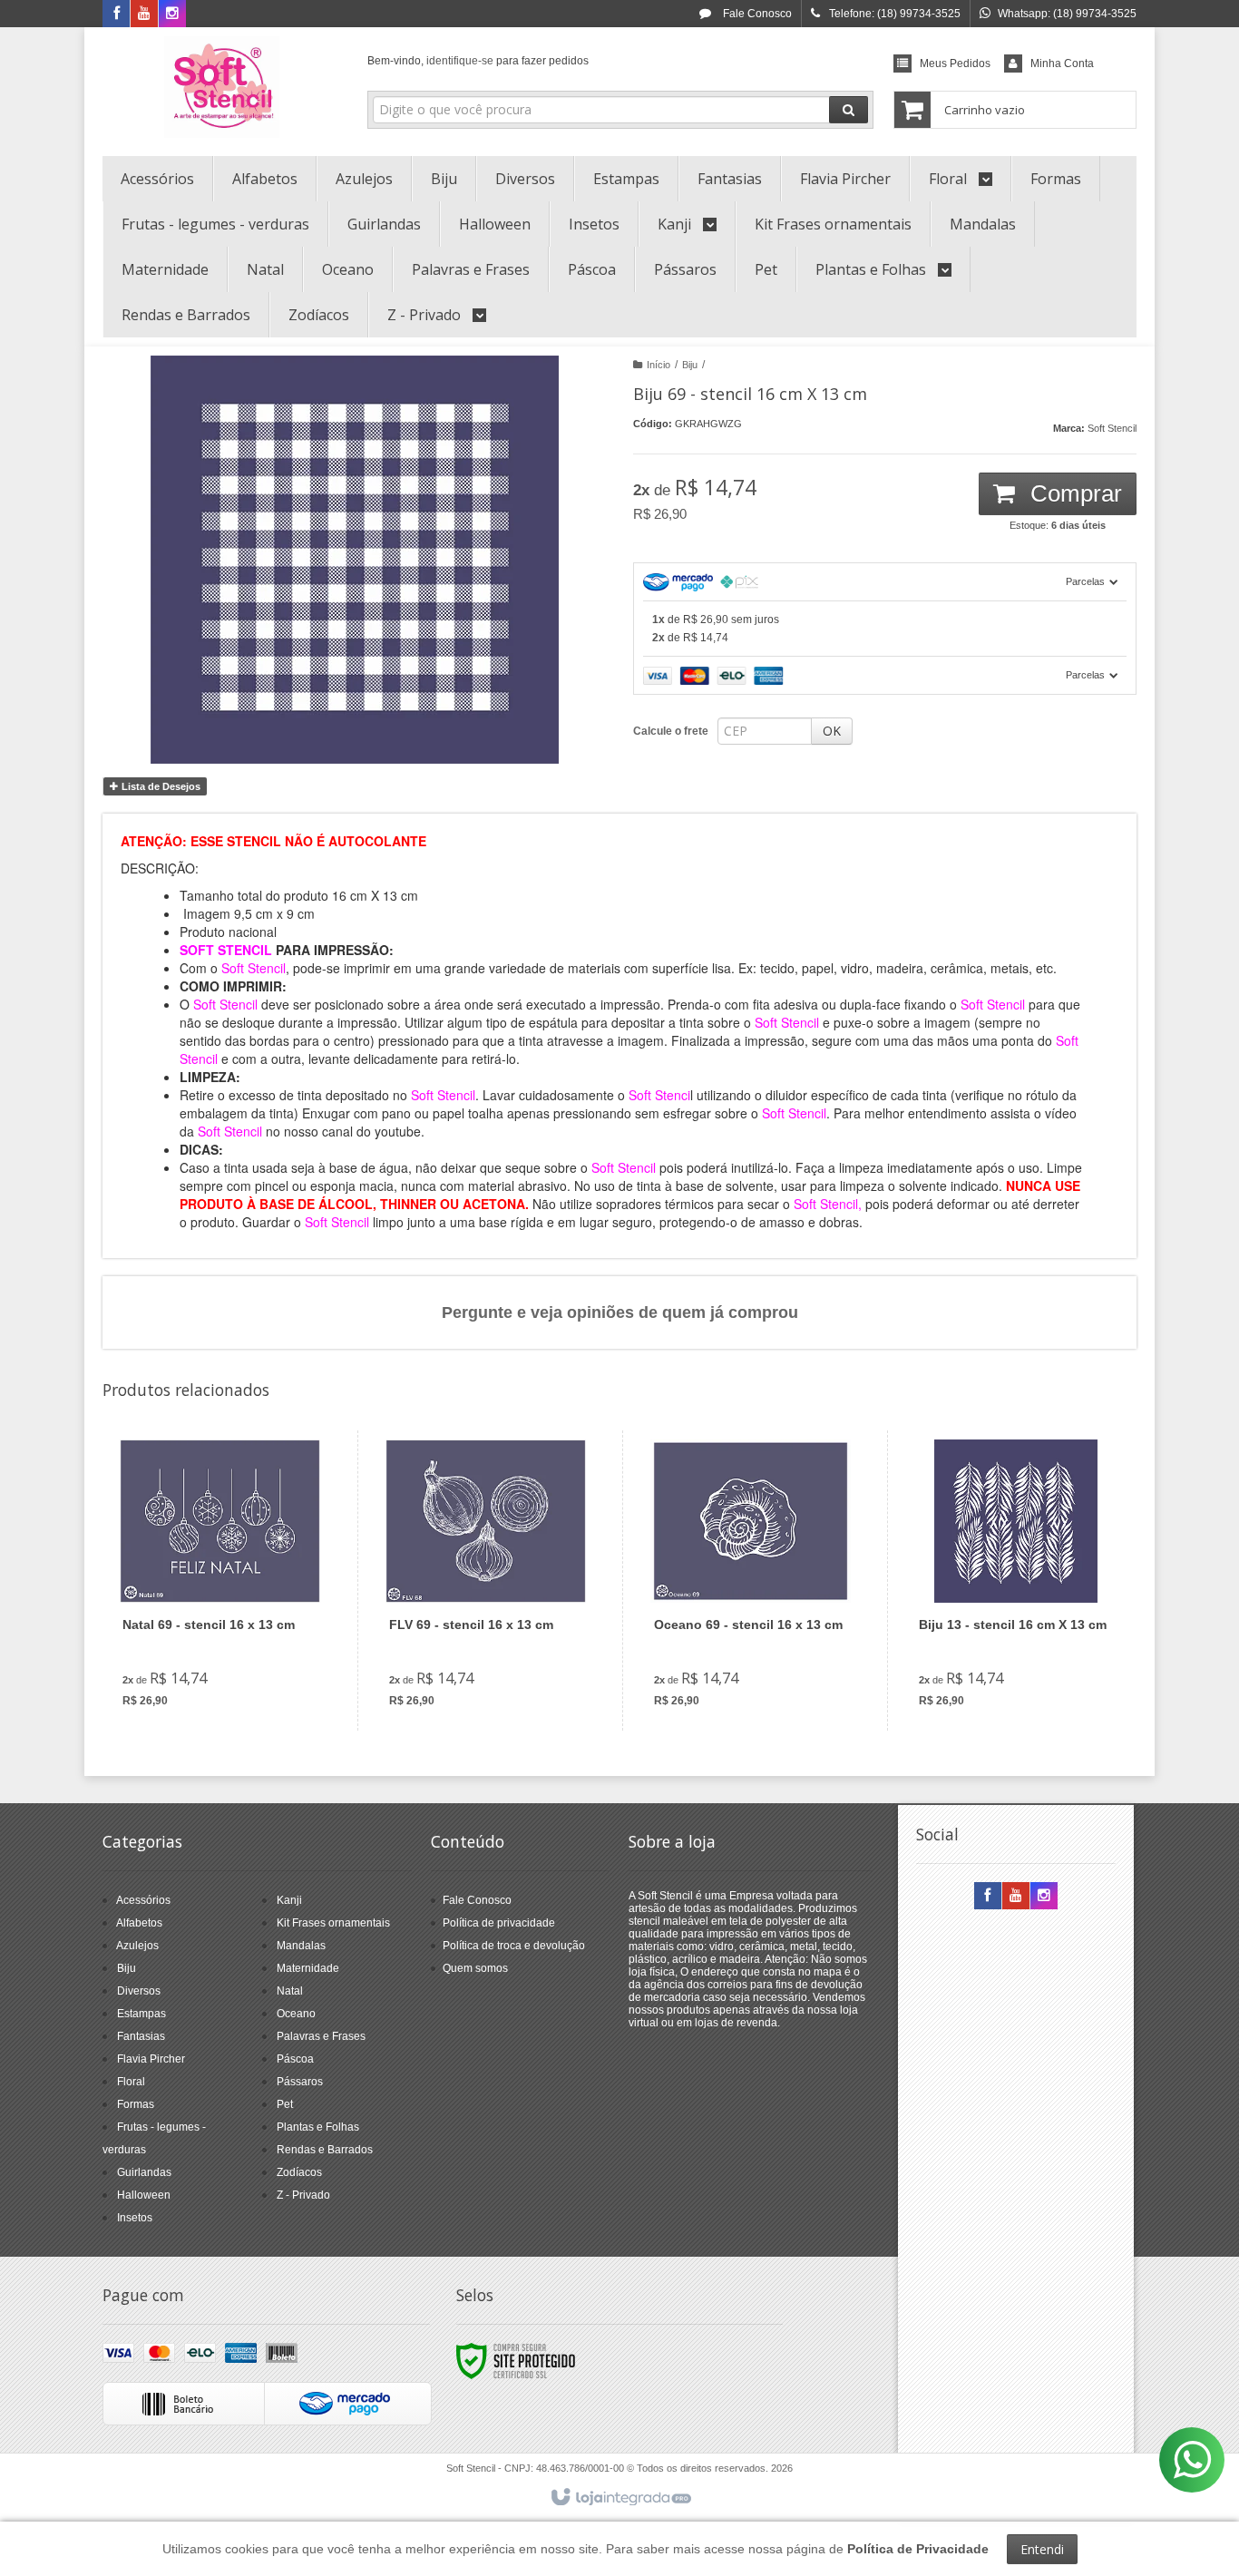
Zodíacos (299, 2172)
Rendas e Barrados (325, 2150)
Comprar (1073, 493)
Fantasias (141, 2036)
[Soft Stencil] (222, 87)
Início (659, 365)
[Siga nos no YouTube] (1016, 1897)
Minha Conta (1062, 63)
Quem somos (475, 1968)
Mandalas (301, 1946)
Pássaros (300, 2082)
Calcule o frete (671, 731)
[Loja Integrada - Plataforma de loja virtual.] (620, 2498)
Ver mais (231, 1647)
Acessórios (143, 1900)
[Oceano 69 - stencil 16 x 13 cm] (751, 1581)
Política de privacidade (499, 1923)
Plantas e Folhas (318, 2127)
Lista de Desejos (160, 786)
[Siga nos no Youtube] (144, 15)
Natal (290, 1991)
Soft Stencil (1112, 428)
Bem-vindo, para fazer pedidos (478, 61)
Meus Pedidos (955, 63)
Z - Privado (303, 2195)
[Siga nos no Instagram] (172, 15)
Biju (690, 365)
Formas (136, 2104)
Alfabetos (139, 1923)
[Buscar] (849, 110)
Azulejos (137, 1946)
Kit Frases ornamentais (333, 1923)
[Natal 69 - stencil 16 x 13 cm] (220, 1581)
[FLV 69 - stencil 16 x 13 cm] (486, 1581)
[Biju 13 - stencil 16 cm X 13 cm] (1015, 1581)
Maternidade (308, 1968)
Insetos (135, 2218)
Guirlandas (144, 2172)
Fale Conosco (756, 14)
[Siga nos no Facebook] (116, 15)
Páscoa (295, 2059)
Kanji (289, 1900)
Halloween (144, 2195)
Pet (285, 2104)
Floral (131, 2082)
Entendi (1042, 2549)
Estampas (141, 2014)
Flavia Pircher (151, 2059)
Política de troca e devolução (514, 1946)
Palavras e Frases (321, 2036)
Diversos (139, 1991)
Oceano (296, 2014)
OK (832, 731)
